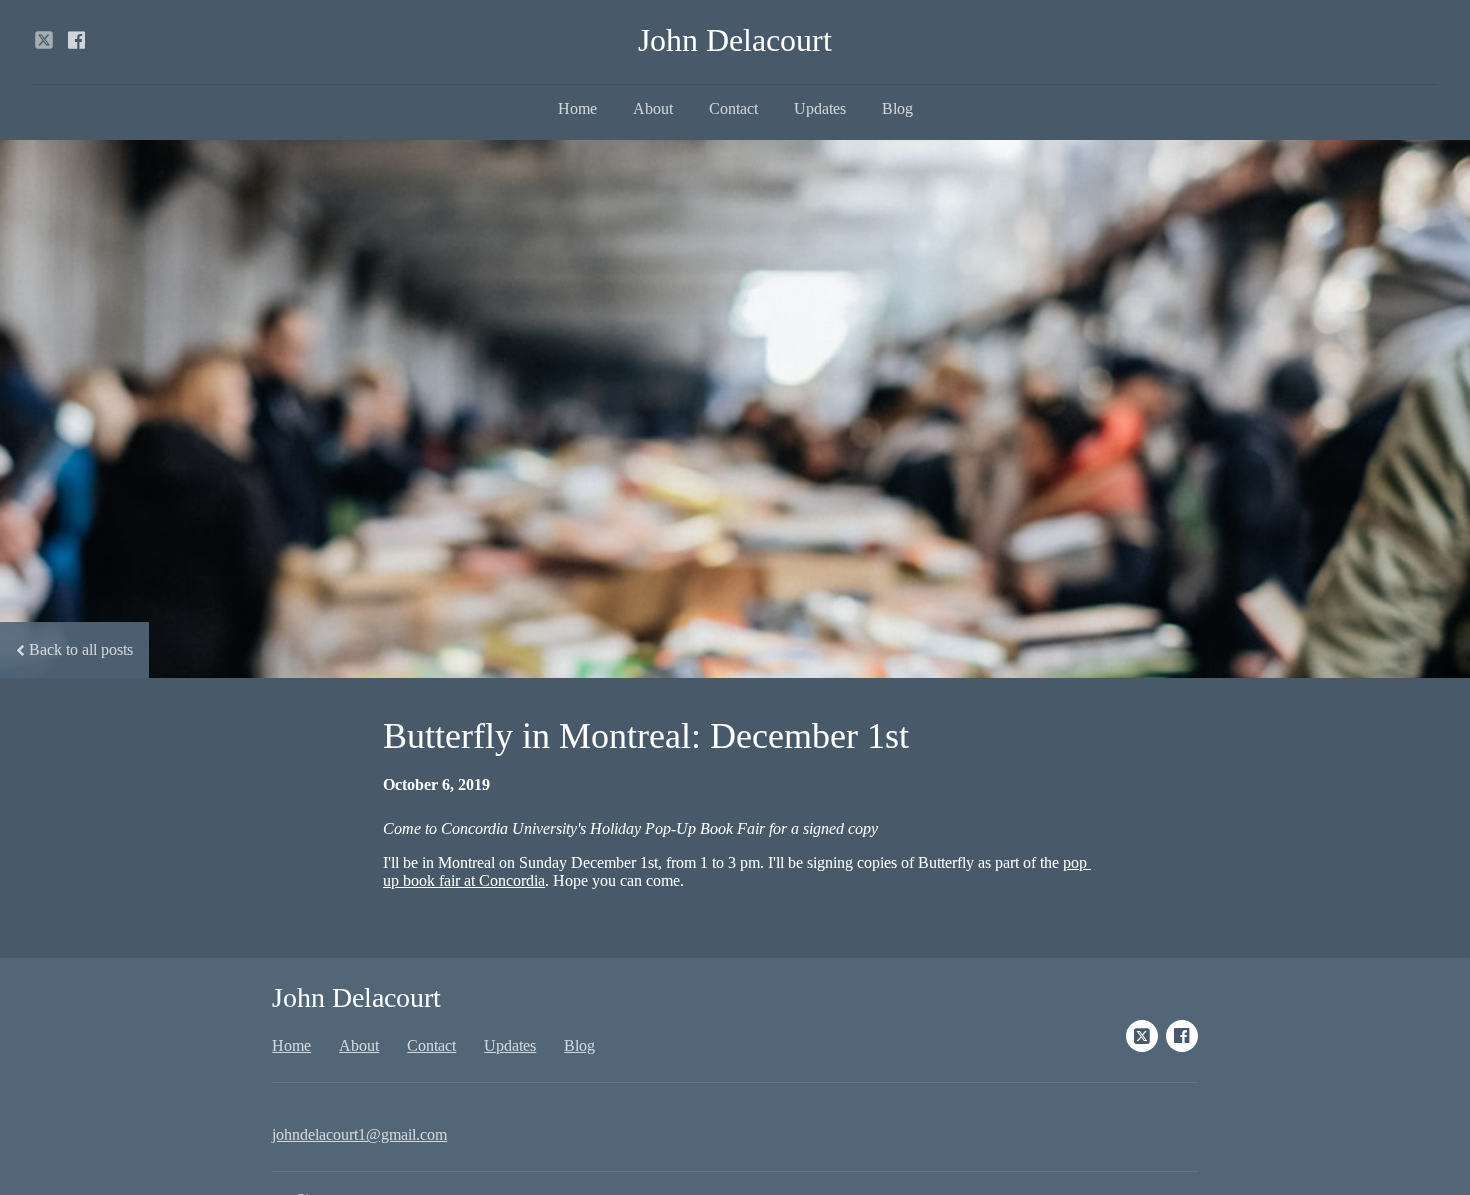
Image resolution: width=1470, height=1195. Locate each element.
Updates (820, 108)
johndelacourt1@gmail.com (359, 1134)
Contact (733, 108)
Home (577, 108)
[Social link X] (44, 40)
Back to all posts (81, 649)
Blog (897, 108)
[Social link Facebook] (76, 40)
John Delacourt (735, 40)
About (653, 108)
